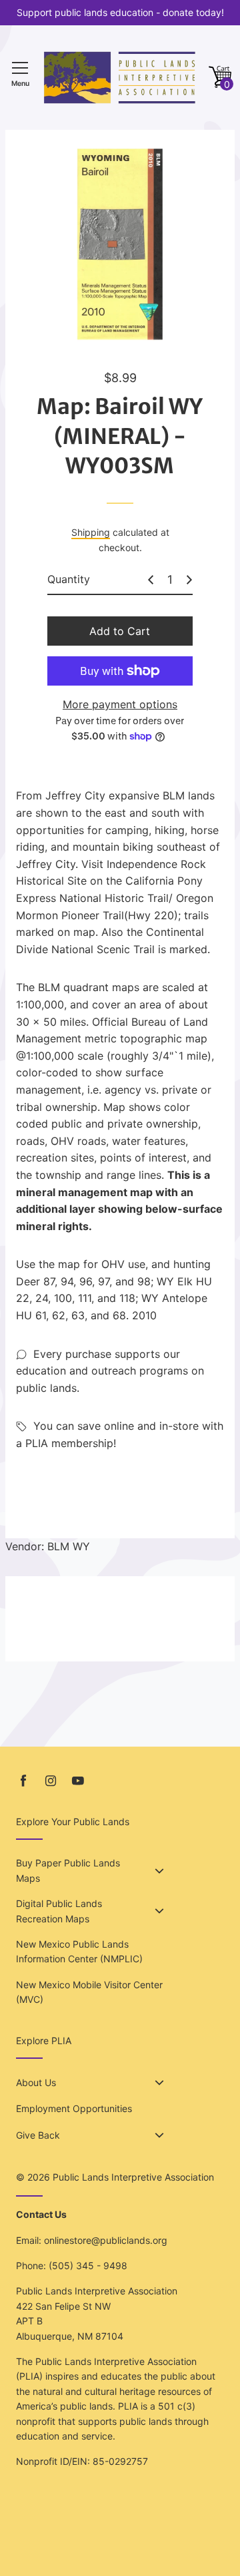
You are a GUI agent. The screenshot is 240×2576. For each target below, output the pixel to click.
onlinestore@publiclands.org (106, 2240)
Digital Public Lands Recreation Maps (59, 1911)
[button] (220, 78)
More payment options (120, 704)
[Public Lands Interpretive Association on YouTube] (78, 1781)
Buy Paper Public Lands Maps (68, 1870)
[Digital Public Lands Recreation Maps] (159, 1911)
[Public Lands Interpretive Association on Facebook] (23, 1781)
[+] (189, 580)
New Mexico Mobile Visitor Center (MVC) (89, 1992)
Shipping (91, 532)
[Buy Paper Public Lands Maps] (159, 1871)
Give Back (38, 2135)
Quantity (69, 579)
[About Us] (159, 2083)
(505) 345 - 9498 (88, 2265)
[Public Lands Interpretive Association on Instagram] (51, 1781)
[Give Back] (159, 2135)
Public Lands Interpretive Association (133, 2177)
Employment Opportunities (74, 2108)
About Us (36, 2082)
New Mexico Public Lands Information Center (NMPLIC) (79, 1951)
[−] (151, 580)
